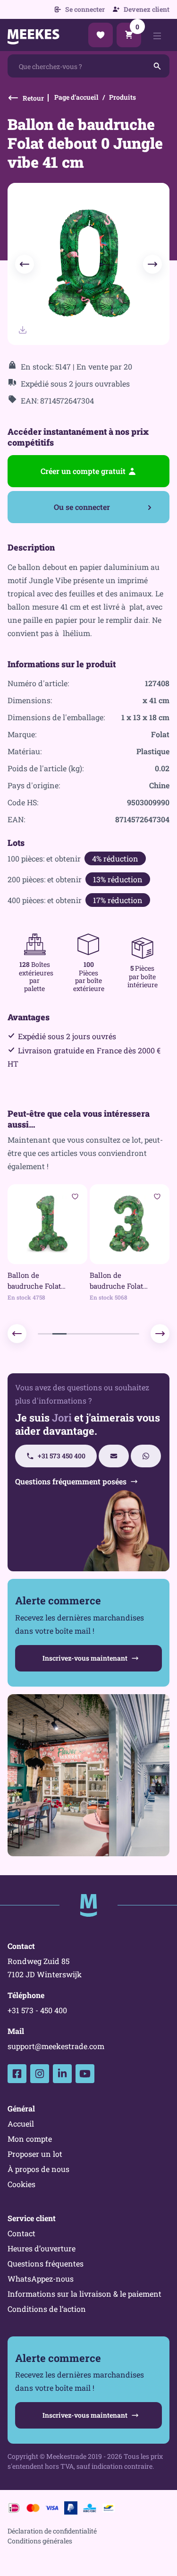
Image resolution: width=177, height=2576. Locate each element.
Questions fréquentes (46, 2263)
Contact (21, 2233)
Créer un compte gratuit (83, 471)
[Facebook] (17, 2074)
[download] (23, 330)
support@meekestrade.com (56, 2046)
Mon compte (30, 2139)
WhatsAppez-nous (41, 2279)
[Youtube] (85, 2074)
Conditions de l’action (47, 2309)
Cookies (21, 2184)
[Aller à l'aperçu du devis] (101, 35)
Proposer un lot (35, 2154)
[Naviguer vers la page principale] (89, 1905)
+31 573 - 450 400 (37, 2010)
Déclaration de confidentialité (52, 2531)
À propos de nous (38, 2169)
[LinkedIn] (62, 2074)
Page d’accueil (76, 97)
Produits (122, 97)
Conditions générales (40, 2541)
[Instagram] (40, 2074)
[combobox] (88, 66)
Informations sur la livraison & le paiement (84, 2294)
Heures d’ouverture (42, 2248)
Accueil (21, 2124)
